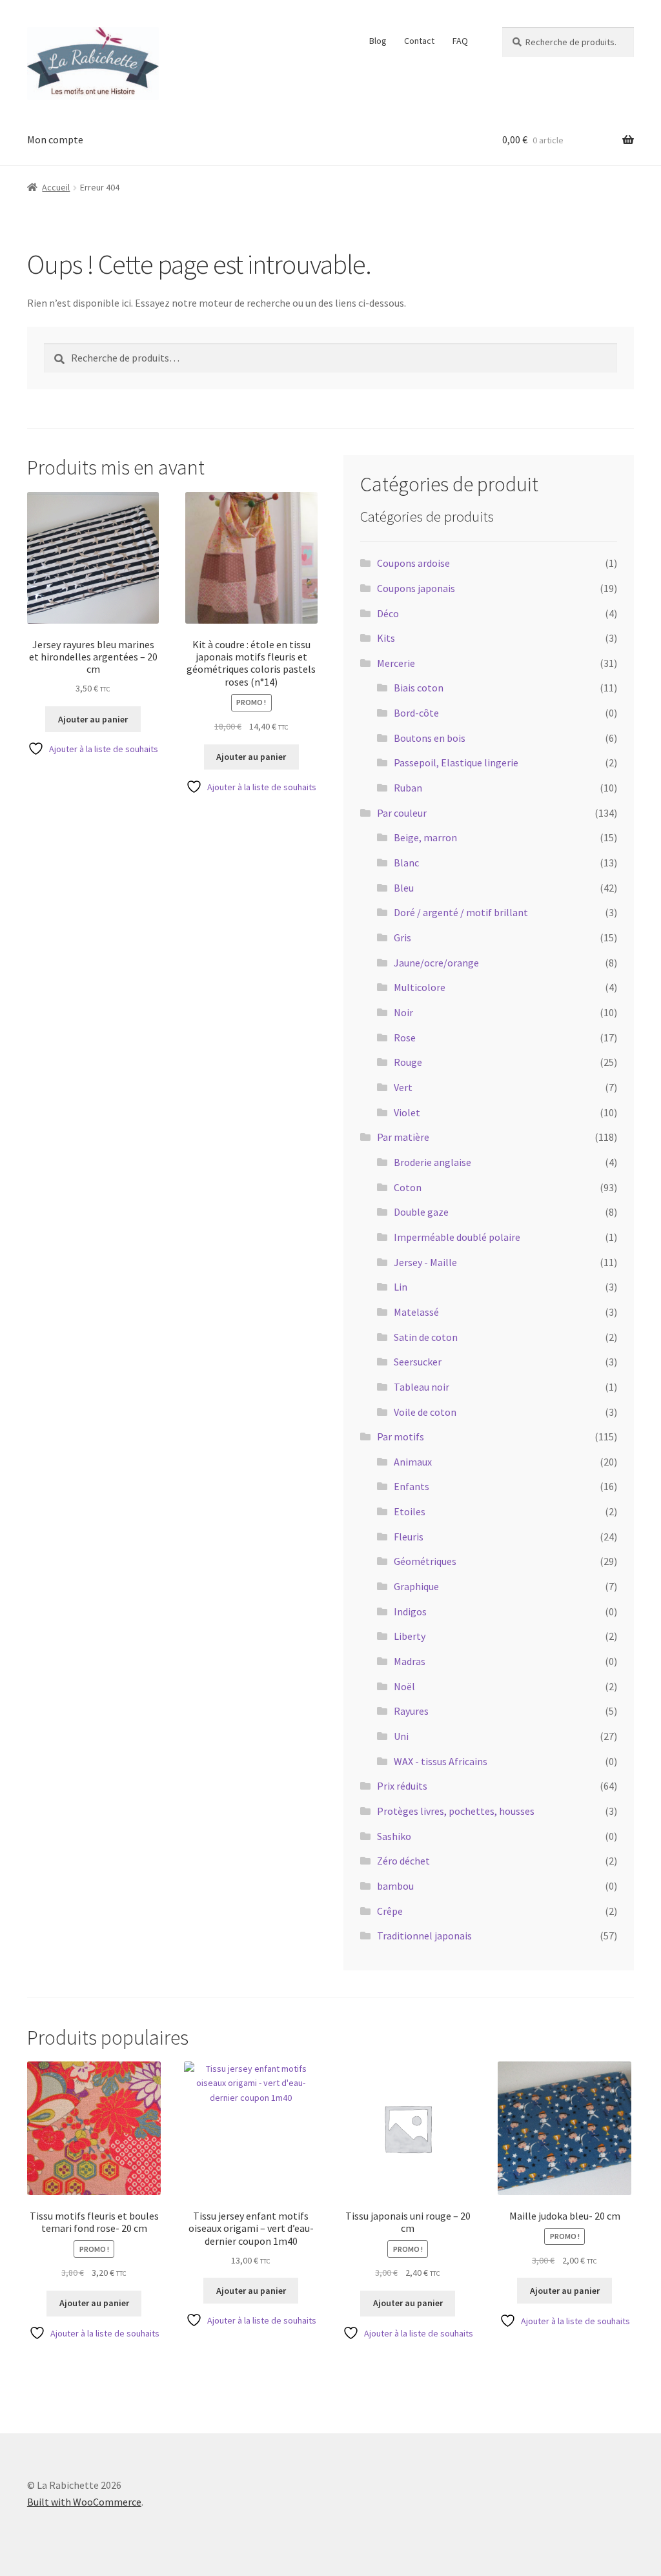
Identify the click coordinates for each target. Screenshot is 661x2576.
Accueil (56, 187)
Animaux (413, 1462)
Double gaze (421, 1212)
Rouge (408, 1062)
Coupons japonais (416, 588)
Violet (407, 1112)
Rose (405, 1038)
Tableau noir (422, 1387)
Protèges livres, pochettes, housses (456, 1811)
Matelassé (416, 1312)
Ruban (408, 788)
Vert (403, 1087)
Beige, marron (425, 837)
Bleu (404, 888)
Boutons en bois (430, 738)
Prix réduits (402, 1786)
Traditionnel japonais (424, 1936)
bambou (395, 1886)
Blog (378, 41)
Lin (401, 1287)
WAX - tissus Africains (441, 1761)
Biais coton (419, 688)
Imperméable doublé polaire (457, 1237)
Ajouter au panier (93, 719)
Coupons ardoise (413, 563)
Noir (403, 1012)
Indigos (410, 1611)
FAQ (460, 41)
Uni (401, 1736)
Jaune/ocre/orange (436, 963)
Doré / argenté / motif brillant (461, 912)
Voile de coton (425, 1412)
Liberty (410, 1636)
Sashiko (394, 1836)
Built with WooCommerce (84, 2502)
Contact (419, 41)
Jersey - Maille (425, 1262)
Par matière (403, 1137)
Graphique (416, 1586)
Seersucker (418, 1362)
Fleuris (409, 1537)
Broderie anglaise (432, 1162)
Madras (410, 1661)
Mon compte (55, 139)
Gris (402, 937)
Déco (388, 613)
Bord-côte (416, 713)
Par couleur (402, 813)
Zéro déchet (403, 1861)
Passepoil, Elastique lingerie (456, 762)
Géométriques (425, 1561)
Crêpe (390, 1911)
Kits (386, 638)
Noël (404, 1686)
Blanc (406, 863)
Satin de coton (426, 1337)
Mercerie (396, 663)
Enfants (412, 1486)
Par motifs (401, 1436)
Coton (408, 1187)
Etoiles (410, 1511)
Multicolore (420, 987)
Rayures (411, 1711)
